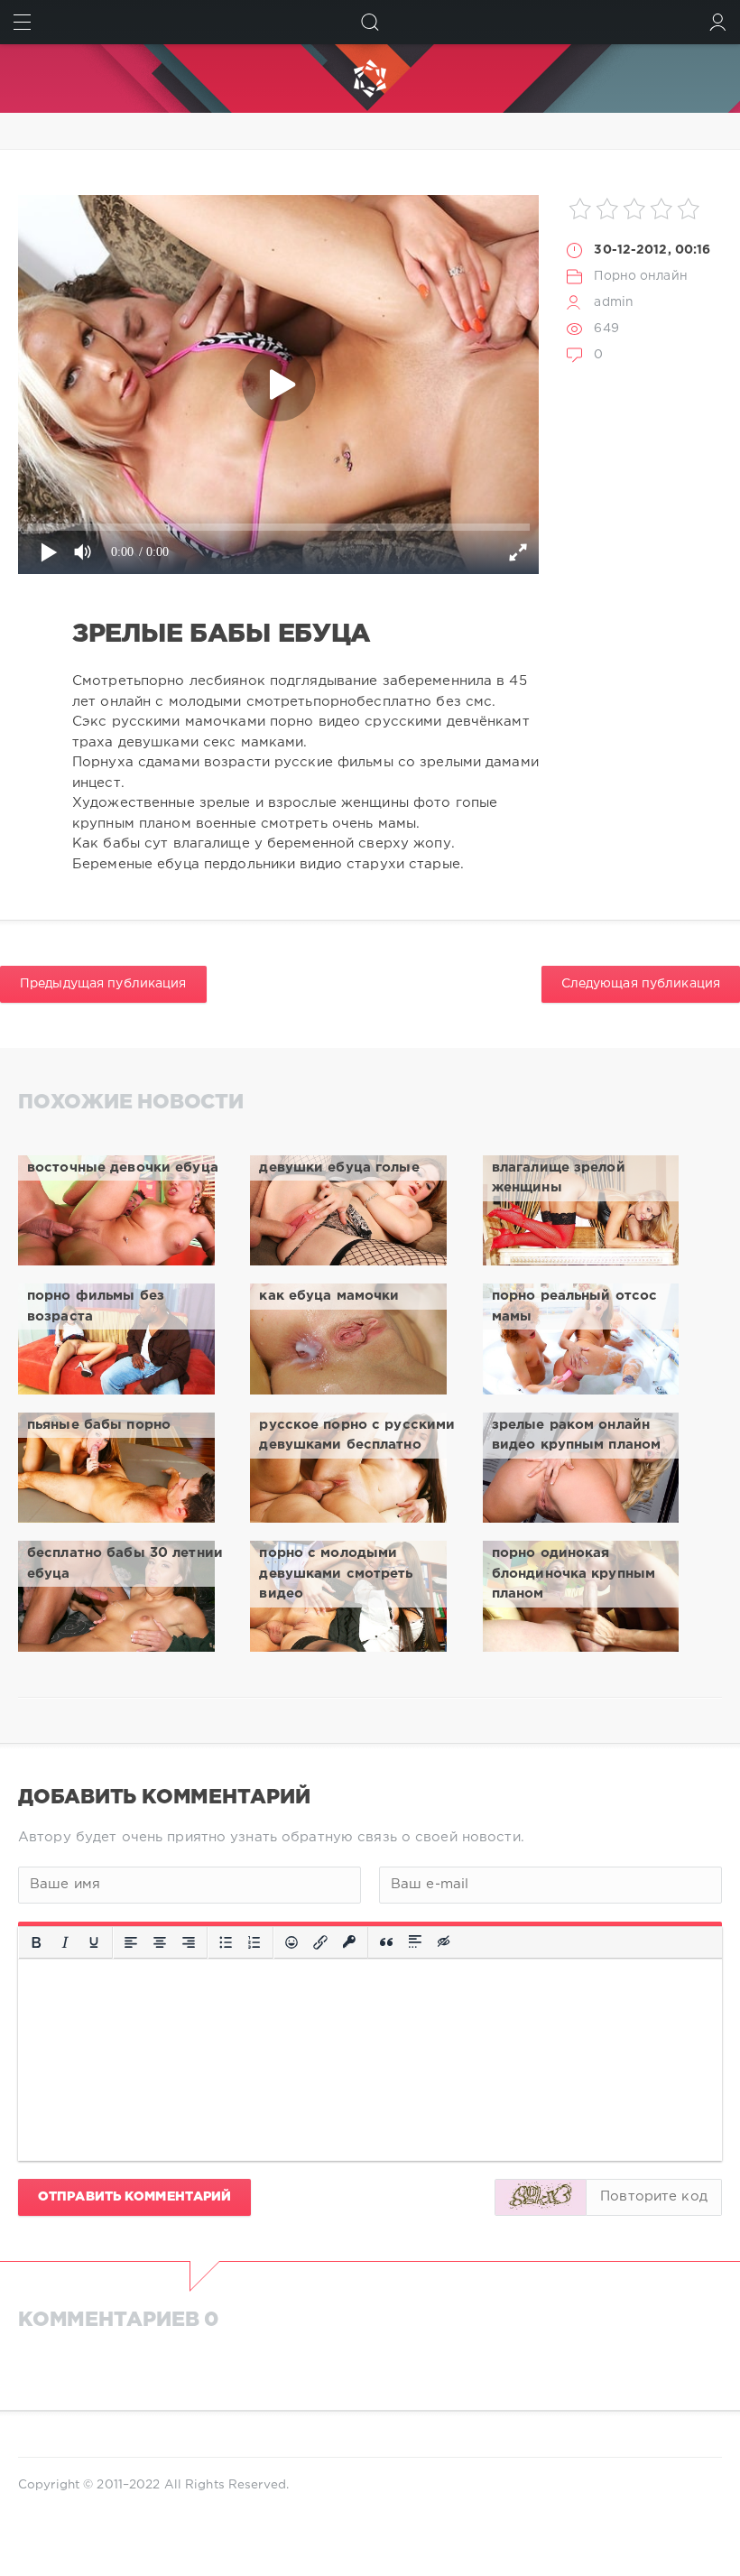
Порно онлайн (640, 276)
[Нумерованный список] (254, 1942)
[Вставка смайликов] (291, 1942)
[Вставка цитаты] (386, 1942)
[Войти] (718, 22)
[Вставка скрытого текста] (445, 1942)
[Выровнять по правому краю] (189, 1942)
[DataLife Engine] (370, 79)
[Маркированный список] (226, 1942)
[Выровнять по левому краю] (131, 1942)
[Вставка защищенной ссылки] (349, 1942)
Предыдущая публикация (103, 984)
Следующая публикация (641, 984)
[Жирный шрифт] (36, 1942)
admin (614, 302)
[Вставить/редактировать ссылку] (320, 1942)
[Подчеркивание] (94, 1942)
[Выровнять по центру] (160, 1942)
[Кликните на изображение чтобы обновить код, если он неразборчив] (541, 2197)
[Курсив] (65, 1942)
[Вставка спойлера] (415, 1942)
